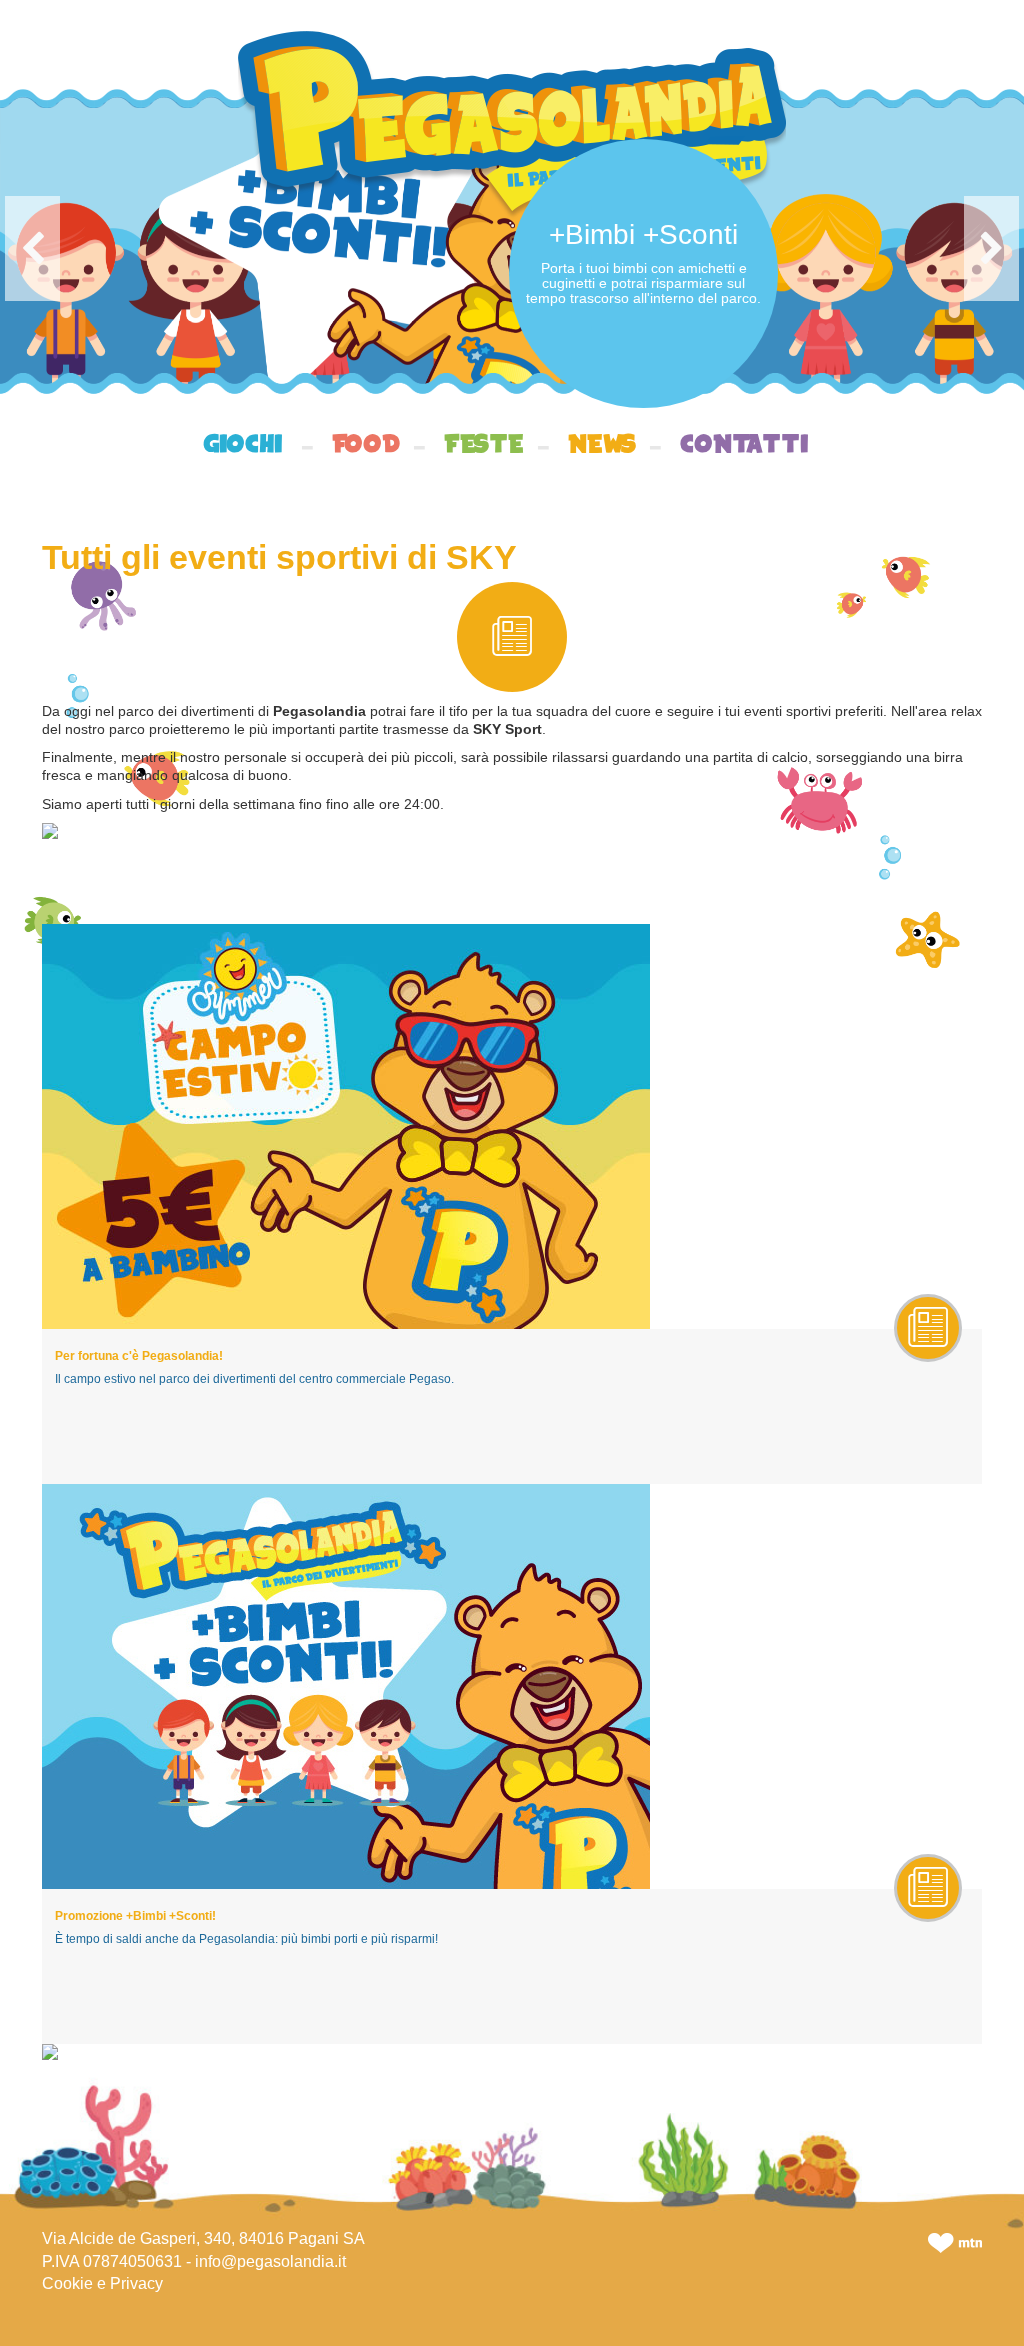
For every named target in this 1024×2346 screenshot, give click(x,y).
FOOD (366, 447)
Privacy (136, 2283)
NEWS (602, 447)
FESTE (484, 447)
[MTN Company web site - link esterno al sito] (955, 2241)
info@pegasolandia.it (270, 2261)
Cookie (67, 2283)
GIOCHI (243, 447)
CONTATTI (744, 447)
